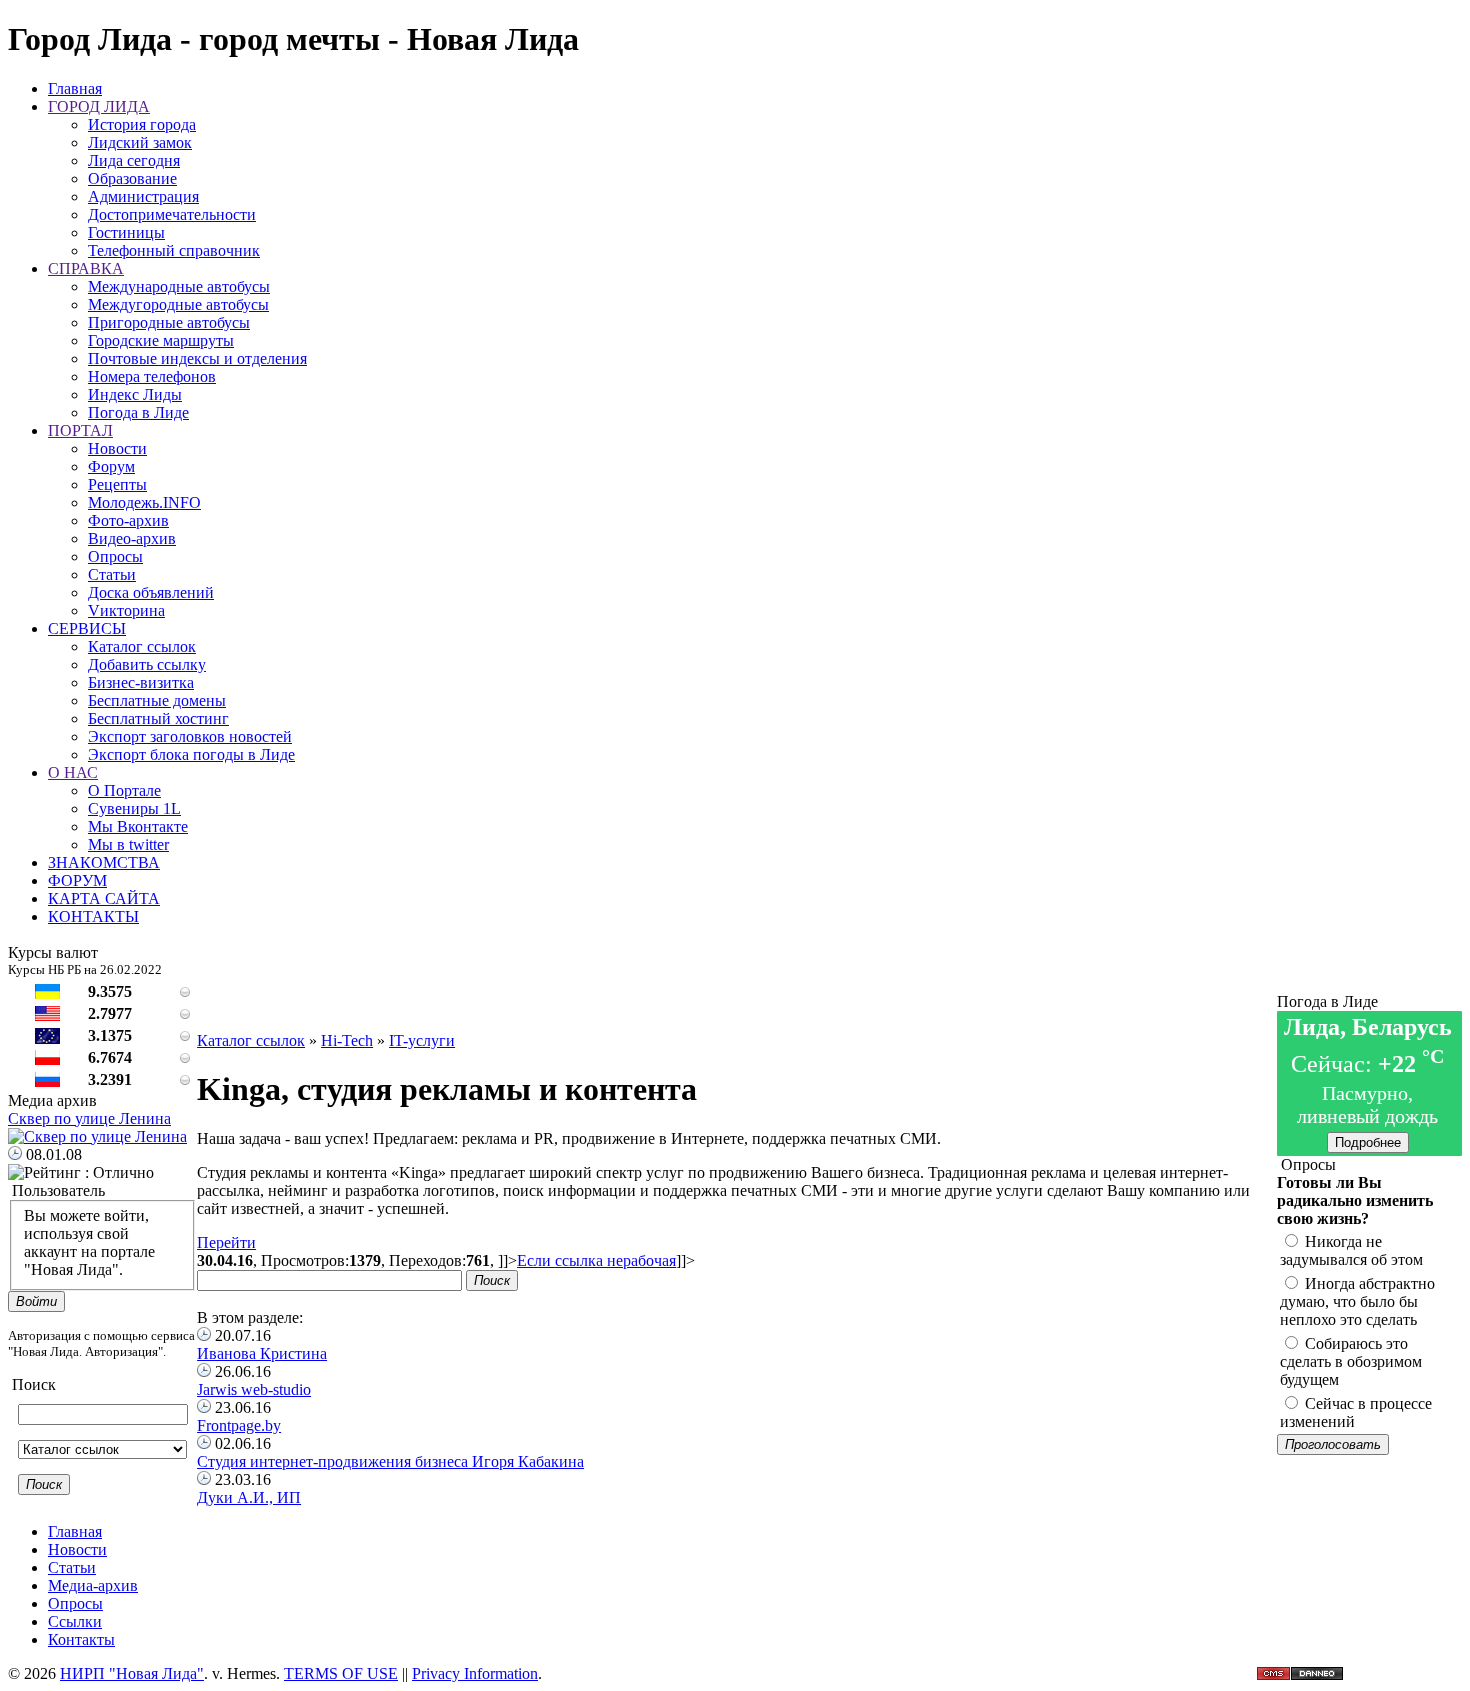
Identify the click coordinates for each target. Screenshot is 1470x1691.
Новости (117, 448)
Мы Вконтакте (138, 826)
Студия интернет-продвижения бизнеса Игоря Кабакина (390, 1461)
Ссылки (75, 1621)
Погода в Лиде (138, 412)
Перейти (226, 1242)
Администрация (143, 196)
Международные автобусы (179, 286)
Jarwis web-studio (254, 1389)
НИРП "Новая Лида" (132, 1673)
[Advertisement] (737, 987)
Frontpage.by (239, 1425)
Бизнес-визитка (141, 682)
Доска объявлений (151, 592)
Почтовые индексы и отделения (197, 358)
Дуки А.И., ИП (249, 1497)
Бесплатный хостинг (158, 718)
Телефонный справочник (174, 250)
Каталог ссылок (142, 646)
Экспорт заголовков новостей (190, 736)
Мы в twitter (128, 844)
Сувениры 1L (134, 808)
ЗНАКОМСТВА (104, 862)
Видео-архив (132, 538)
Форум (111, 466)
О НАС (73, 772)
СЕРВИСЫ (87, 628)
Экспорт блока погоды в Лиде (191, 754)
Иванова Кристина (262, 1353)
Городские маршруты (161, 340)
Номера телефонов (152, 376)
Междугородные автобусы (178, 304)
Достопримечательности (172, 214)
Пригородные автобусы (169, 322)
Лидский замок (140, 142)
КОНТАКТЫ (93, 916)
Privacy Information (475, 1673)
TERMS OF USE (341, 1673)
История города (142, 124)
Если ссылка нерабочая (596, 1260)
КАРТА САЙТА (104, 898)
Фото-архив (128, 520)
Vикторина (126, 610)
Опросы (115, 556)
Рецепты (117, 484)
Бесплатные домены (157, 700)
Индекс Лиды (135, 394)
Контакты (81, 1639)
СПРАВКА (86, 268)
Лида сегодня (134, 160)
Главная (75, 88)
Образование (132, 178)
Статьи (112, 574)
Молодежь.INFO (144, 502)
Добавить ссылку (147, 664)
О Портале (124, 790)
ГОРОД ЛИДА (99, 106)
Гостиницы (126, 232)
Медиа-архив (93, 1585)
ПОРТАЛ (80, 430)
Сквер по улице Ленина (89, 1118)
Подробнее (1368, 1142)
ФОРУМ (77, 880)
